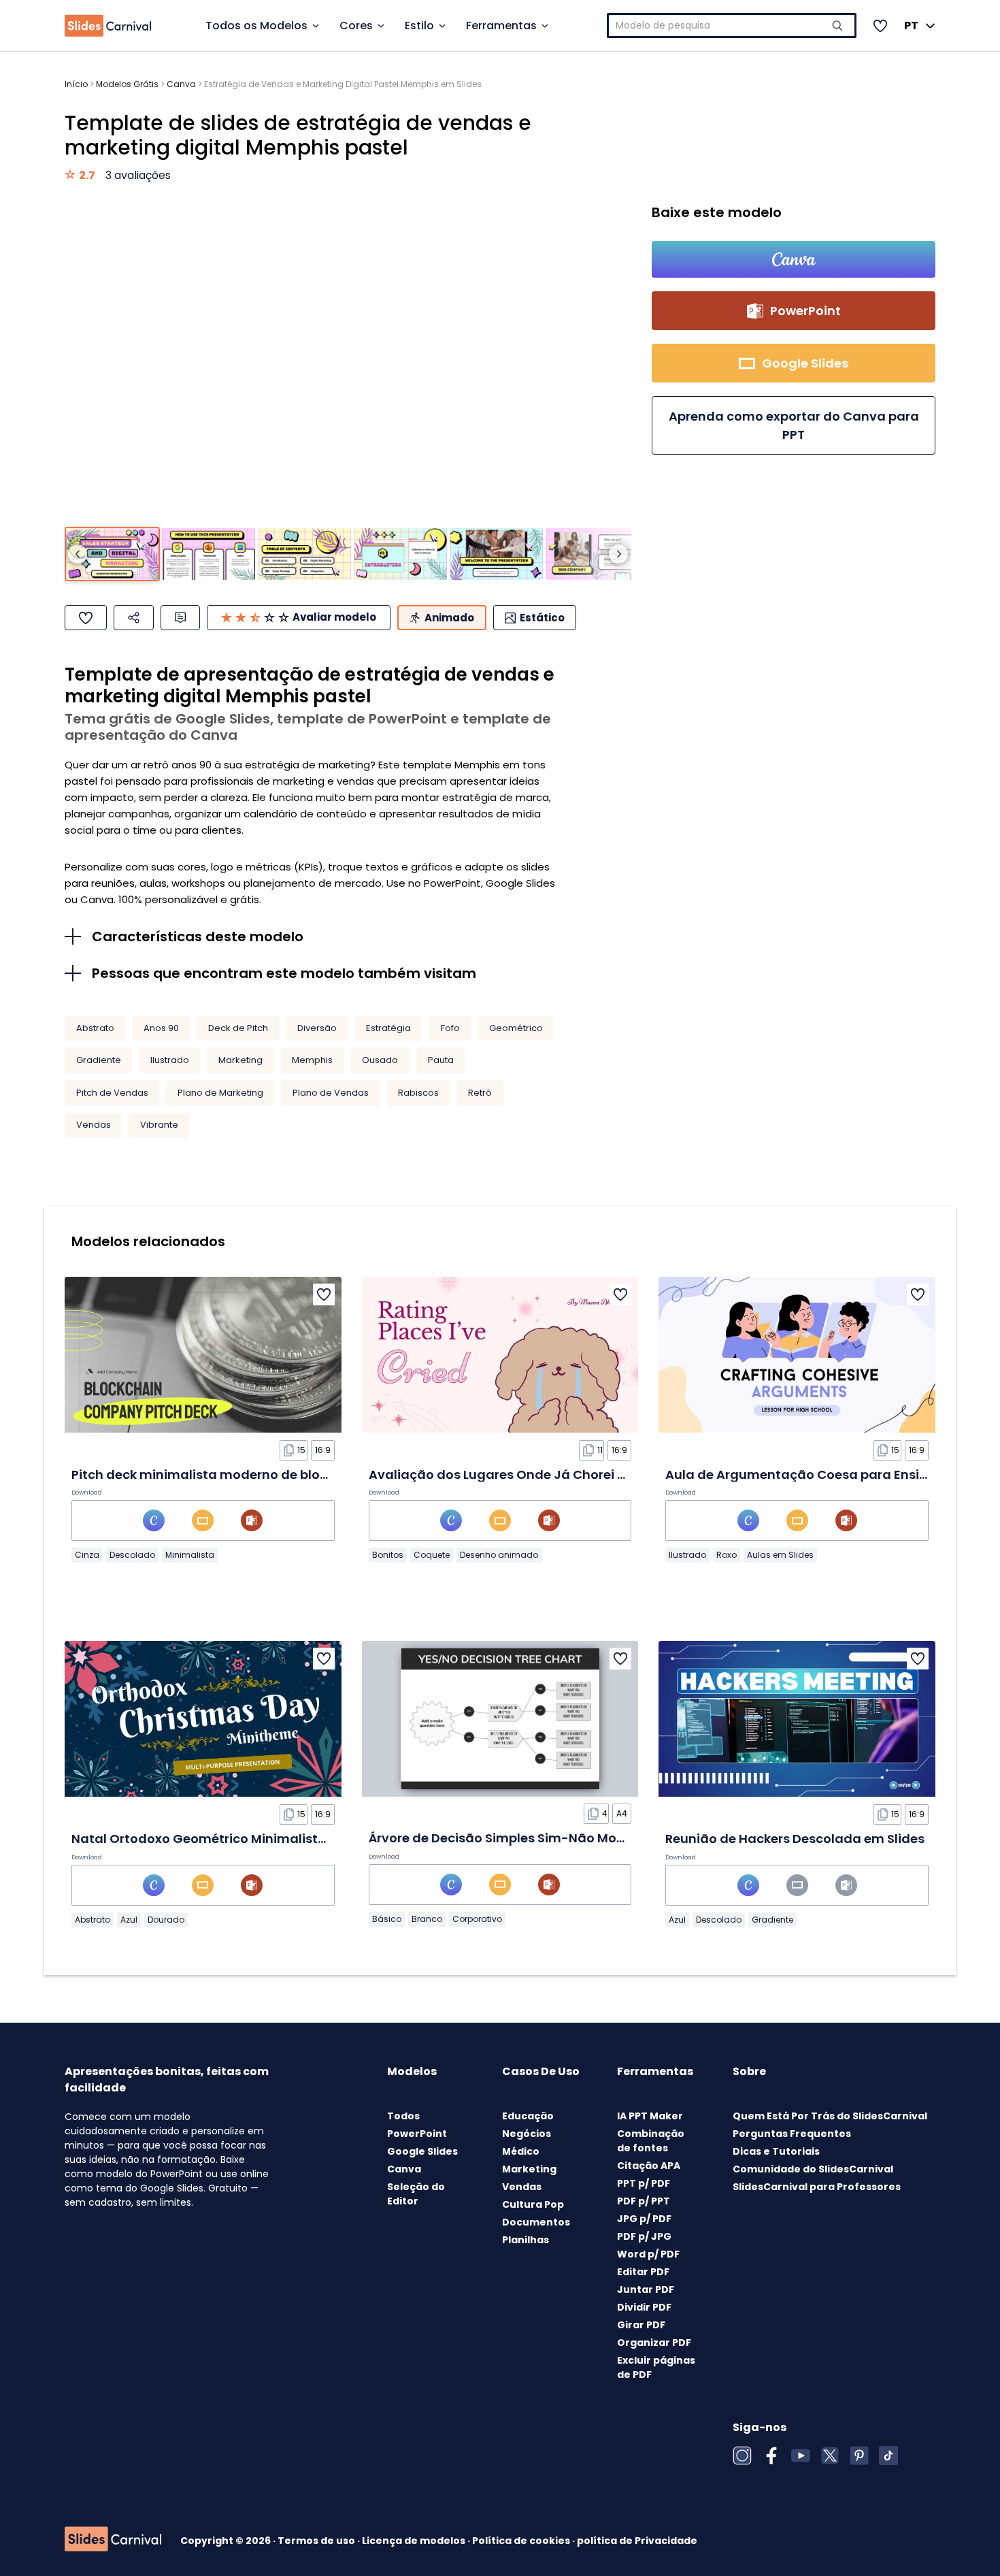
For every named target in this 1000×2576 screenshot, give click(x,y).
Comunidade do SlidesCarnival (813, 2169)
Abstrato (95, 1028)
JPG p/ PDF (644, 2219)
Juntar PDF (646, 2289)
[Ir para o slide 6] (593, 554)
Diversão (317, 1028)
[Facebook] (771, 2456)
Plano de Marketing (220, 1093)
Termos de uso (317, 2541)
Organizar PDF (654, 2343)
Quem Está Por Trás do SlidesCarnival (830, 2116)
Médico (521, 2151)
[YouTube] (801, 2456)
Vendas (94, 1125)
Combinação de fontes (651, 2141)
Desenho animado (499, 1555)
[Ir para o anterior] (78, 554)
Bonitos (388, 1555)
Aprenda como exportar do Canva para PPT (794, 425)
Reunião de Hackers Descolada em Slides (795, 1839)
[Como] (86, 618)
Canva (181, 84)
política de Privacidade (637, 2541)
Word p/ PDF (648, 2254)
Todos (403, 2116)
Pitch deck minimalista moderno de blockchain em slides (252, 1474)
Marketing (240, 1060)
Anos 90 (161, 1028)
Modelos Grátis (127, 84)
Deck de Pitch (238, 1028)
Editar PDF (643, 2272)
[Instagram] (742, 2456)
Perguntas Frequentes (792, 2134)
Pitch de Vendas (112, 1093)
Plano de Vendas (331, 1093)
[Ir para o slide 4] (401, 554)
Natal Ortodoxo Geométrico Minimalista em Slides (231, 1839)
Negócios (527, 2134)
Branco (427, 1919)
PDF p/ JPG (644, 2236)
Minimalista (190, 1555)
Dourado (166, 1920)
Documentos (536, 2222)
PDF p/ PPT (644, 2201)
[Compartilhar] (134, 618)
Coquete (432, 1555)
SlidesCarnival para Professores (817, 2187)
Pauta (441, 1060)
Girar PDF (641, 2325)
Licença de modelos (415, 2541)
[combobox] (732, 26)
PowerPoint (417, 2134)
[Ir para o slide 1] (112, 554)
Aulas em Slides (780, 1555)
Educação (528, 2116)
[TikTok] (888, 2456)
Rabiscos (418, 1093)
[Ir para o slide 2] (208, 554)
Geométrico (516, 1028)
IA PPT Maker (650, 2116)
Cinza (87, 1555)
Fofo (450, 1028)
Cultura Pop (533, 2204)
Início (76, 84)
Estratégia (388, 1028)
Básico (387, 1919)
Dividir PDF (644, 2307)
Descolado (132, 1555)
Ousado (380, 1060)
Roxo (727, 1555)
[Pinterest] (859, 2456)
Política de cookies (522, 2541)
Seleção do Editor (416, 2194)
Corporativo (477, 1919)
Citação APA (649, 2166)
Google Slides (422, 2151)
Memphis (312, 1060)
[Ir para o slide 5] (497, 554)
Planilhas (526, 2240)
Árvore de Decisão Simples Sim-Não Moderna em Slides (543, 1838)
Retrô (480, 1093)
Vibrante (159, 1125)
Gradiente (99, 1060)
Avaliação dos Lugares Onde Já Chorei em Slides (523, 1474)
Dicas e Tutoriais (776, 2151)
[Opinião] (180, 618)
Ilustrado (170, 1060)
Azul (129, 1920)
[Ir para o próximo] (618, 554)
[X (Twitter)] (830, 2456)
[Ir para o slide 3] (305, 554)
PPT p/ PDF (644, 2183)
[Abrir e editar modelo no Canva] (794, 259)
